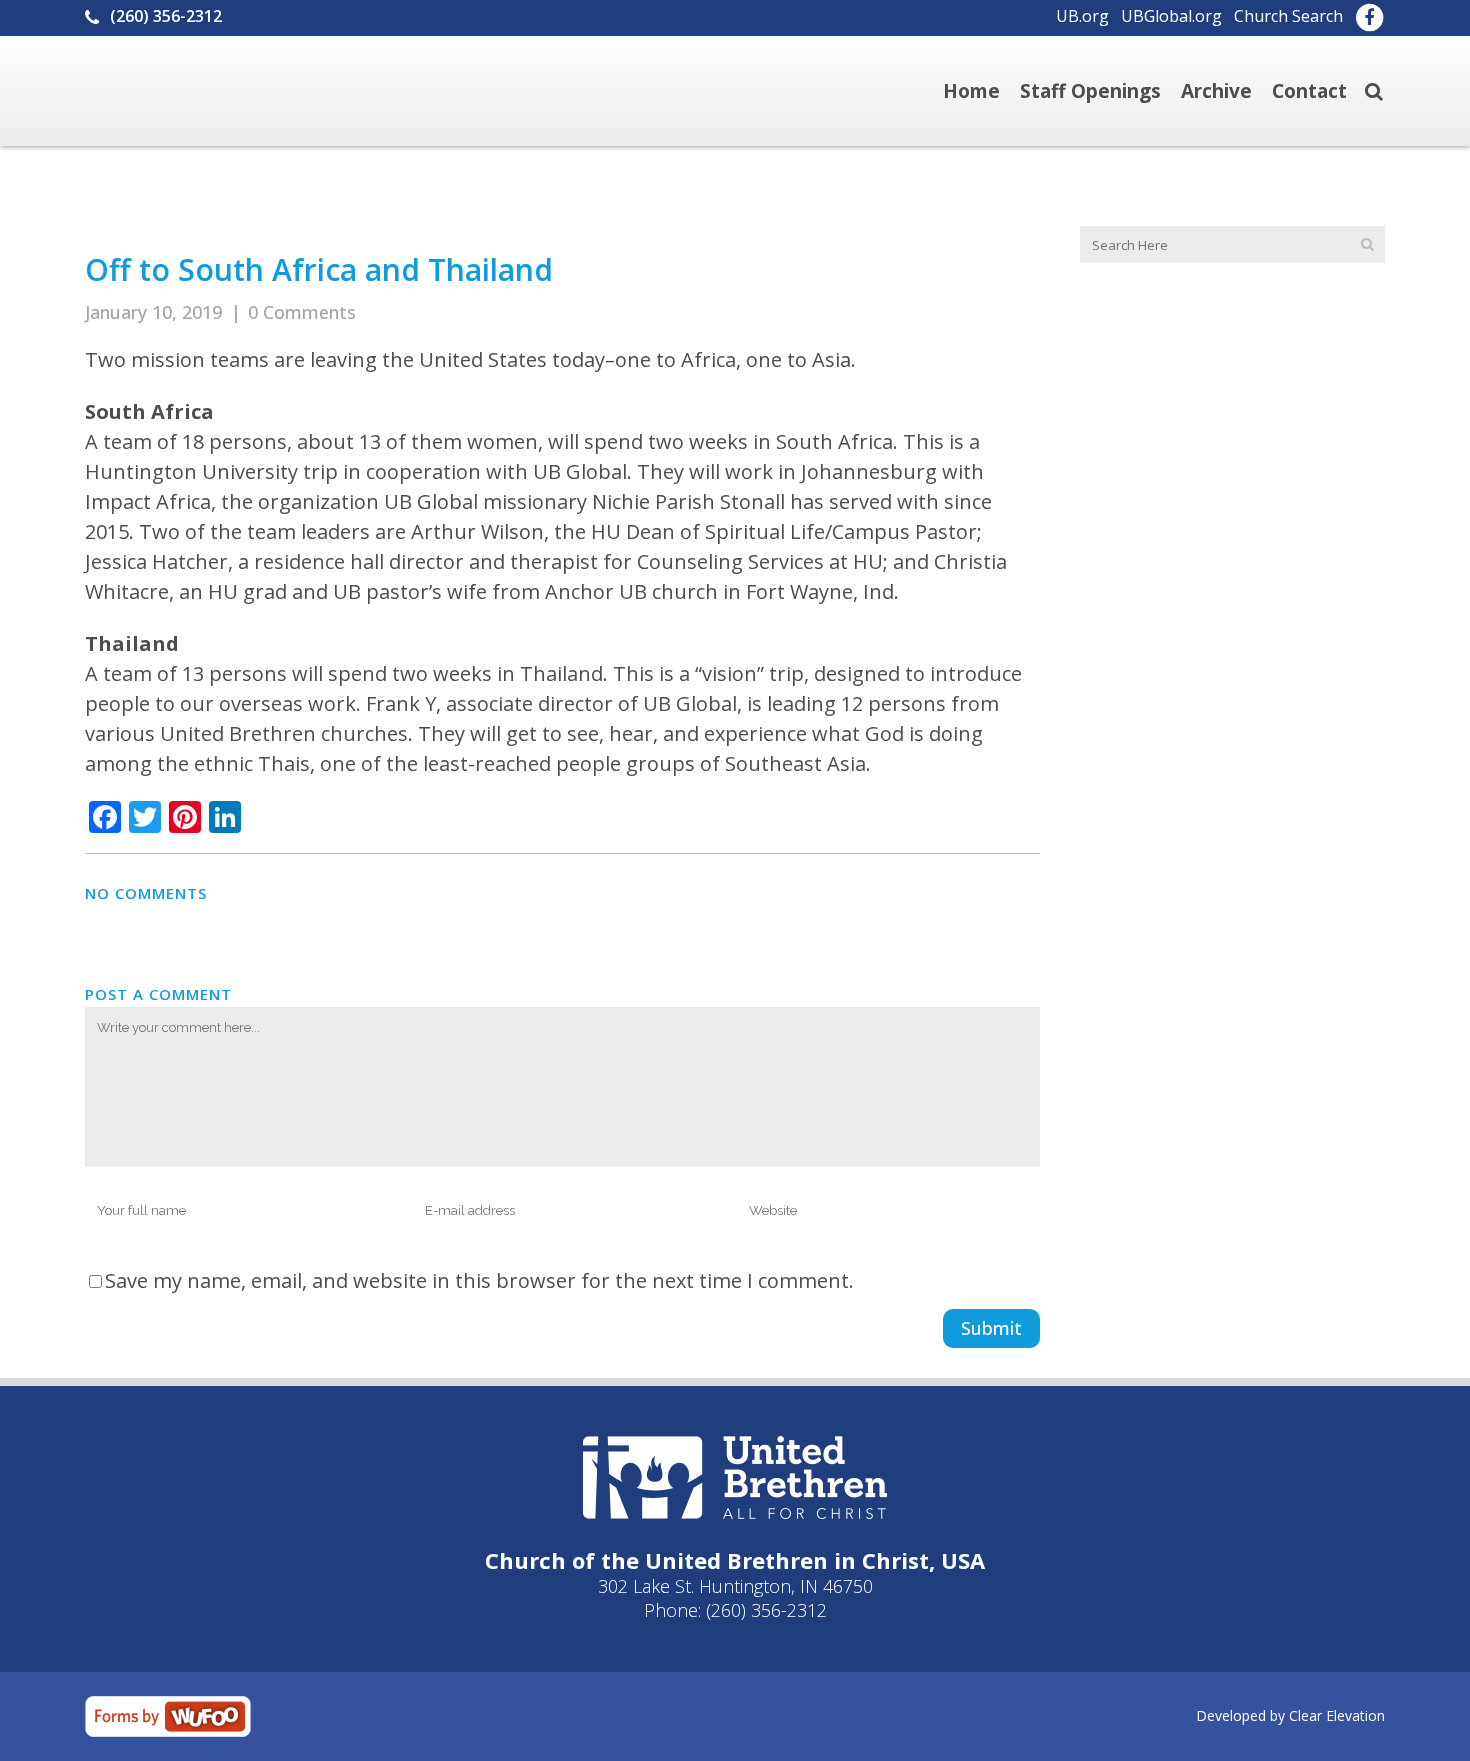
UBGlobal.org (1171, 16)
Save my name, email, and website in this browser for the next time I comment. (479, 1280)
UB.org (1082, 16)
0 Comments (302, 312)
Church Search (1288, 16)
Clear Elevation (1337, 1715)
